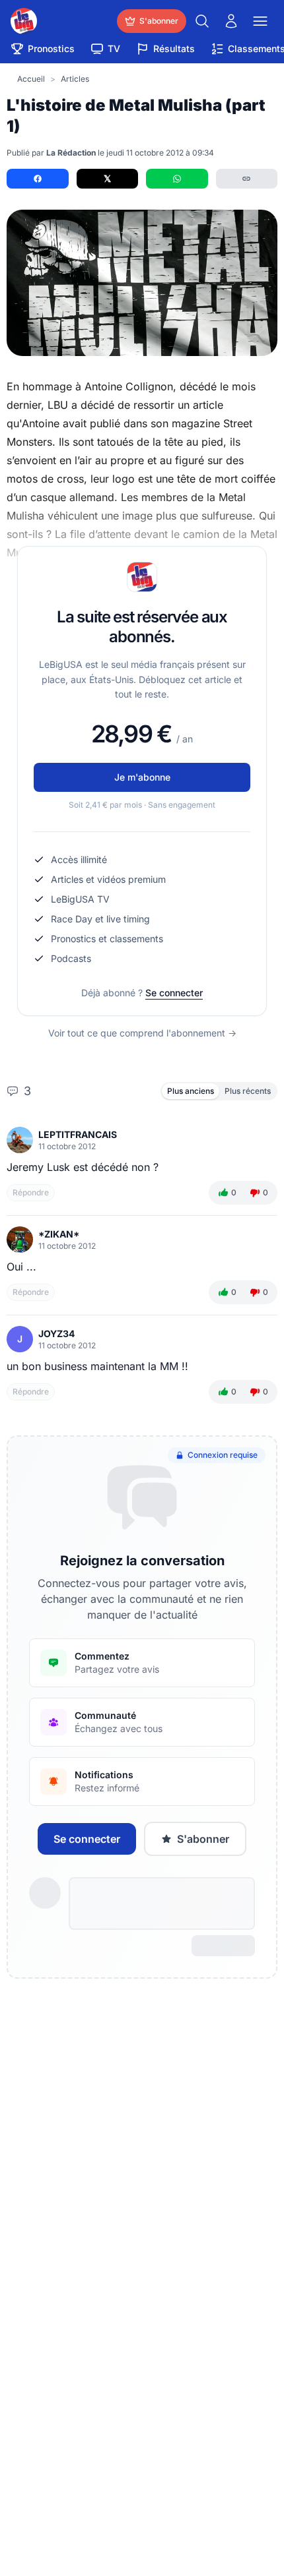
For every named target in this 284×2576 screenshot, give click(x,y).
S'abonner (203, 1839)
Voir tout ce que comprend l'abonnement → (142, 1033)
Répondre (31, 1192)
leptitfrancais (78, 1134)
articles (75, 79)
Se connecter (174, 993)
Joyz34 (56, 1333)
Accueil (31, 79)
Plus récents (248, 1091)
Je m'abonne (142, 777)
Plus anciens (191, 1091)
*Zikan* (59, 1234)
